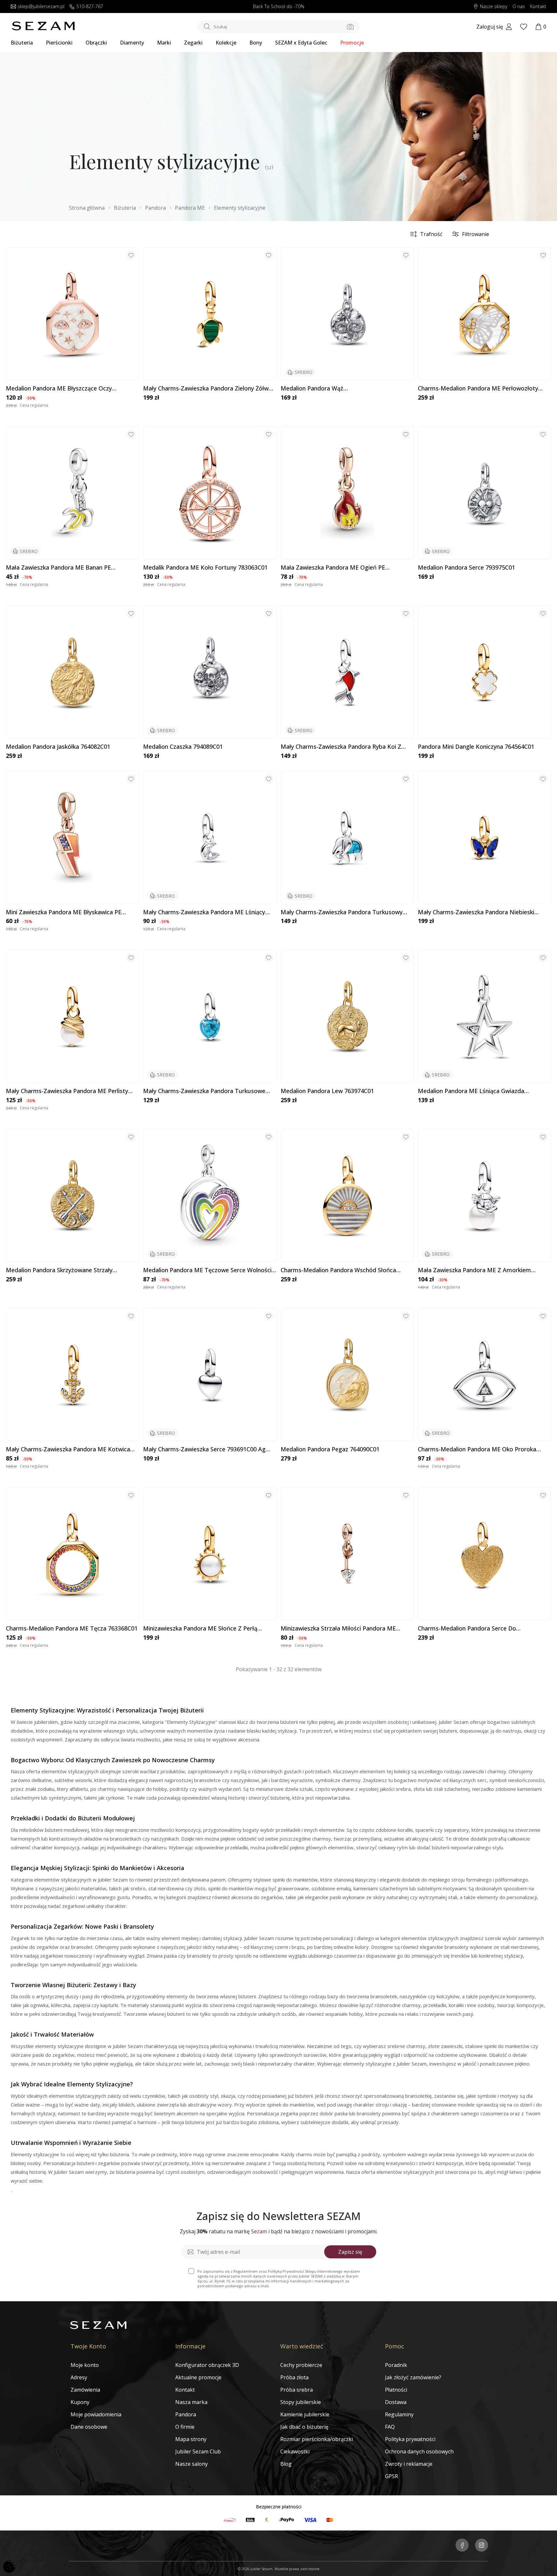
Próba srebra (297, 2390)
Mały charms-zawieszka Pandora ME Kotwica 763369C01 (68, 1449)
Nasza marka (191, 2402)
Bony (256, 43)
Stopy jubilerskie (301, 2402)
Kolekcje (226, 43)
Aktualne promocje (198, 2377)
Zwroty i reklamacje (409, 2464)
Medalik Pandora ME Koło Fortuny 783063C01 (205, 568)
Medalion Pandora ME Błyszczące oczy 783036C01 (59, 389)
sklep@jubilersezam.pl (41, 7)
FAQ (390, 2427)
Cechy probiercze (301, 2365)
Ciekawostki (295, 2451)
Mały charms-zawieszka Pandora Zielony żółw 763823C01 (206, 389)
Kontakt (538, 7)
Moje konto (85, 2365)
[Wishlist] (524, 27)
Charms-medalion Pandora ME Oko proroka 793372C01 (477, 1449)
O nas (519, 7)
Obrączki (96, 43)
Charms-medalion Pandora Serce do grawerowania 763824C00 (467, 1629)
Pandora (186, 2414)
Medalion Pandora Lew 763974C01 (327, 1091)
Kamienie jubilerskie (305, 2414)
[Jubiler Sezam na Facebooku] (462, 2546)
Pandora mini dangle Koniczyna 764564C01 (476, 747)
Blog (286, 2464)
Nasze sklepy (494, 7)
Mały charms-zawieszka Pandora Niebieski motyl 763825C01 (476, 912)
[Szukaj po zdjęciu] (350, 27)
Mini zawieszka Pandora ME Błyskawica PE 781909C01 (64, 912)
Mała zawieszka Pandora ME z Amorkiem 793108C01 (474, 1270)
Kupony (80, 2402)
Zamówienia (85, 2390)
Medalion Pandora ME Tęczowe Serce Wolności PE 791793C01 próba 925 (207, 1270)
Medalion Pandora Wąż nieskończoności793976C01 (318, 389)
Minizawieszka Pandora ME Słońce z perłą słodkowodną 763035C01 (200, 1629)
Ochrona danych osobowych (419, 2451)
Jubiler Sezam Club (198, 2451)
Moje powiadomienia (96, 2414)
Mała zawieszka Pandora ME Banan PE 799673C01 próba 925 (58, 568)
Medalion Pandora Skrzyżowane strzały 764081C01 (59, 1270)
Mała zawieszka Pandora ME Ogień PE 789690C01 (333, 568)
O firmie (185, 2427)
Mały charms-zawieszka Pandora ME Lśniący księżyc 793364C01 (204, 912)
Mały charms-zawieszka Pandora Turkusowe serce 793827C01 (204, 1091)
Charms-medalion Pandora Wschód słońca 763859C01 (338, 1270)
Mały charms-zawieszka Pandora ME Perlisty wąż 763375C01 (67, 1091)
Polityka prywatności (410, 2439)
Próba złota (294, 2377)
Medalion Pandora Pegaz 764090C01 (330, 1449)
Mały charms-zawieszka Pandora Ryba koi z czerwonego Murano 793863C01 (341, 747)
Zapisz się (350, 2252)
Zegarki (193, 43)
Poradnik (396, 2365)
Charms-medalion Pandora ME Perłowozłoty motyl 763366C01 (478, 389)
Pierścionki (59, 43)
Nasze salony (192, 2464)
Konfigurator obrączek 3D (207, 2365)
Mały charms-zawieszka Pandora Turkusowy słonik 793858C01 (342, 912)
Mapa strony (191, 2439)
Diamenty (132, 43)
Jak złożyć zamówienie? (413, 2377)
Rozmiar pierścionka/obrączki (317, 2439)
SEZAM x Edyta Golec (301, 43)
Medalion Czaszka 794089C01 (183, 747)
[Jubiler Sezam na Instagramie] (482, 2546)
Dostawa (396, 2402)
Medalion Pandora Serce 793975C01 (466, 568)
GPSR (391, 2476)
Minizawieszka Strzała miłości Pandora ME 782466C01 (338, 1629)
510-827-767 (90, 7)
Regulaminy (399, 2414)
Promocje (352, 43)
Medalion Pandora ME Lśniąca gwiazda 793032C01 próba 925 (471, 1091)
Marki (164, 43)
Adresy (79, 2377)
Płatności (396, 2390)
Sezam (259, 2231)
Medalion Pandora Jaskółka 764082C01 (58, 747)
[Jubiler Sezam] (43, 29)
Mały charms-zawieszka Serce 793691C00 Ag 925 (204, 1449)
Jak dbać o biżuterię (304, 2427)
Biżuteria (22, 43)
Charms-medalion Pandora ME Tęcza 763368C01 (72, 1629)
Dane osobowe (89, 2427)
